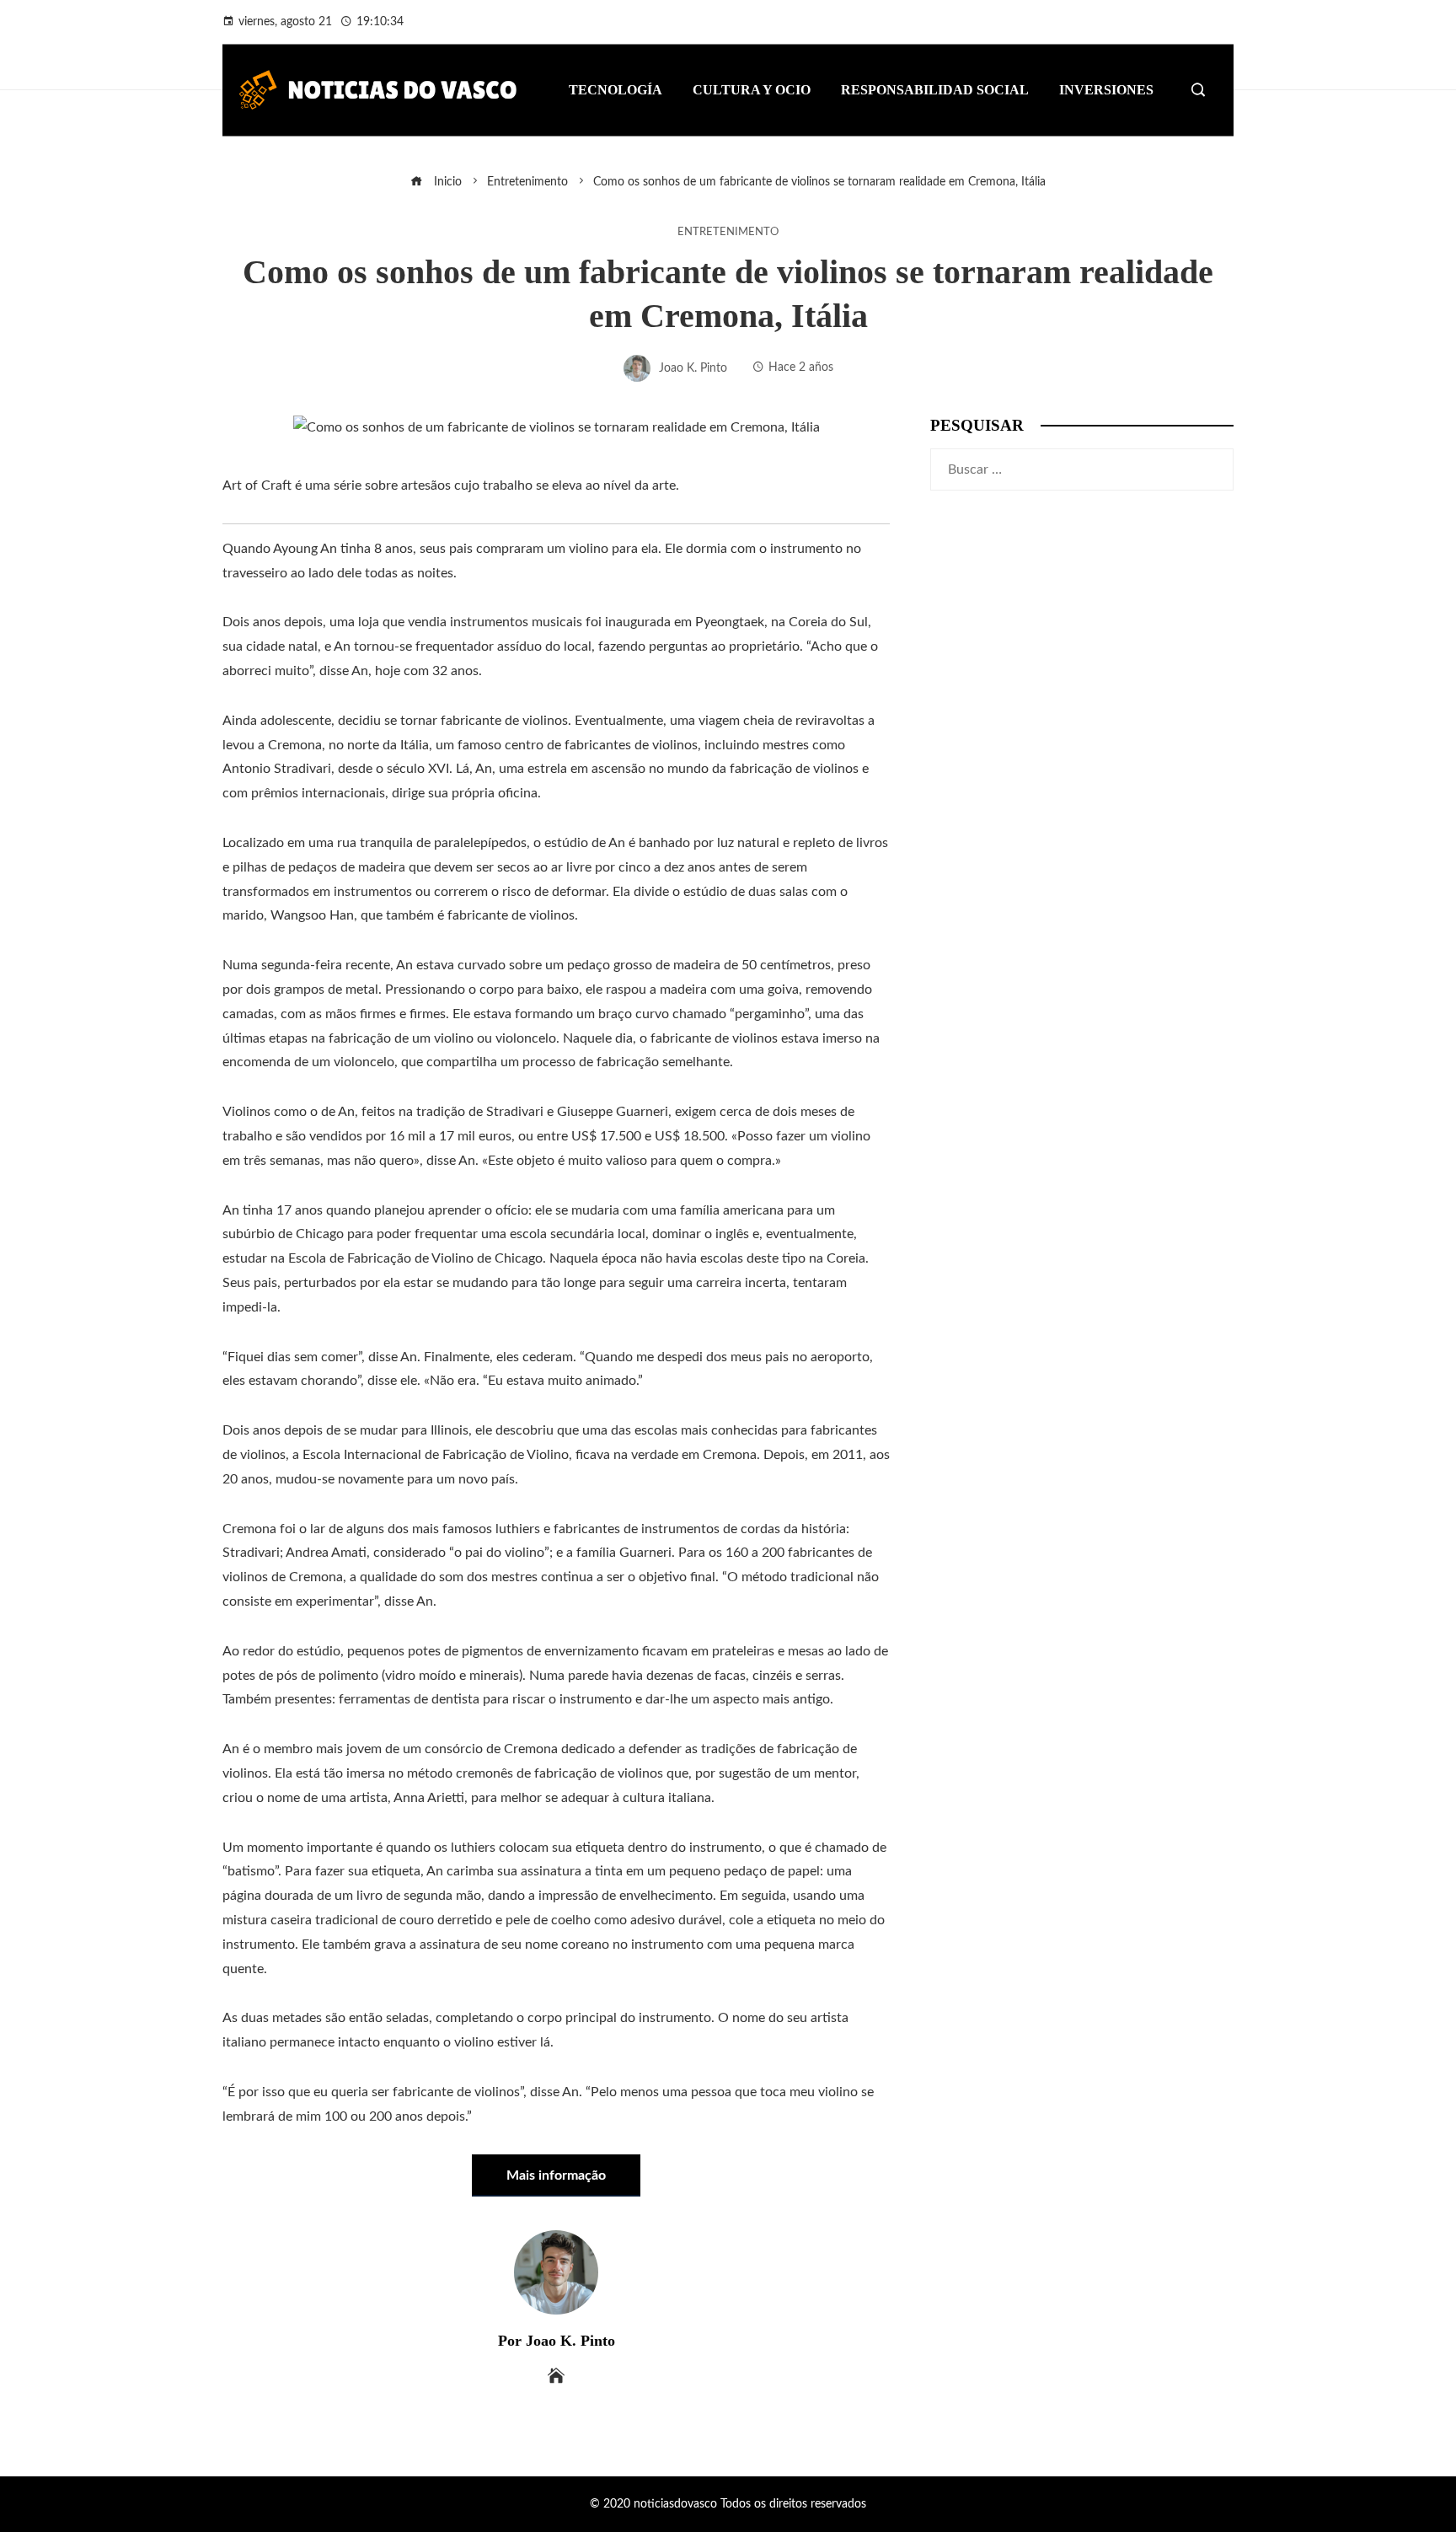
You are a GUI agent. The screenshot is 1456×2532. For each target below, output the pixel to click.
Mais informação (556, 2175)
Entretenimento (728, 232)
